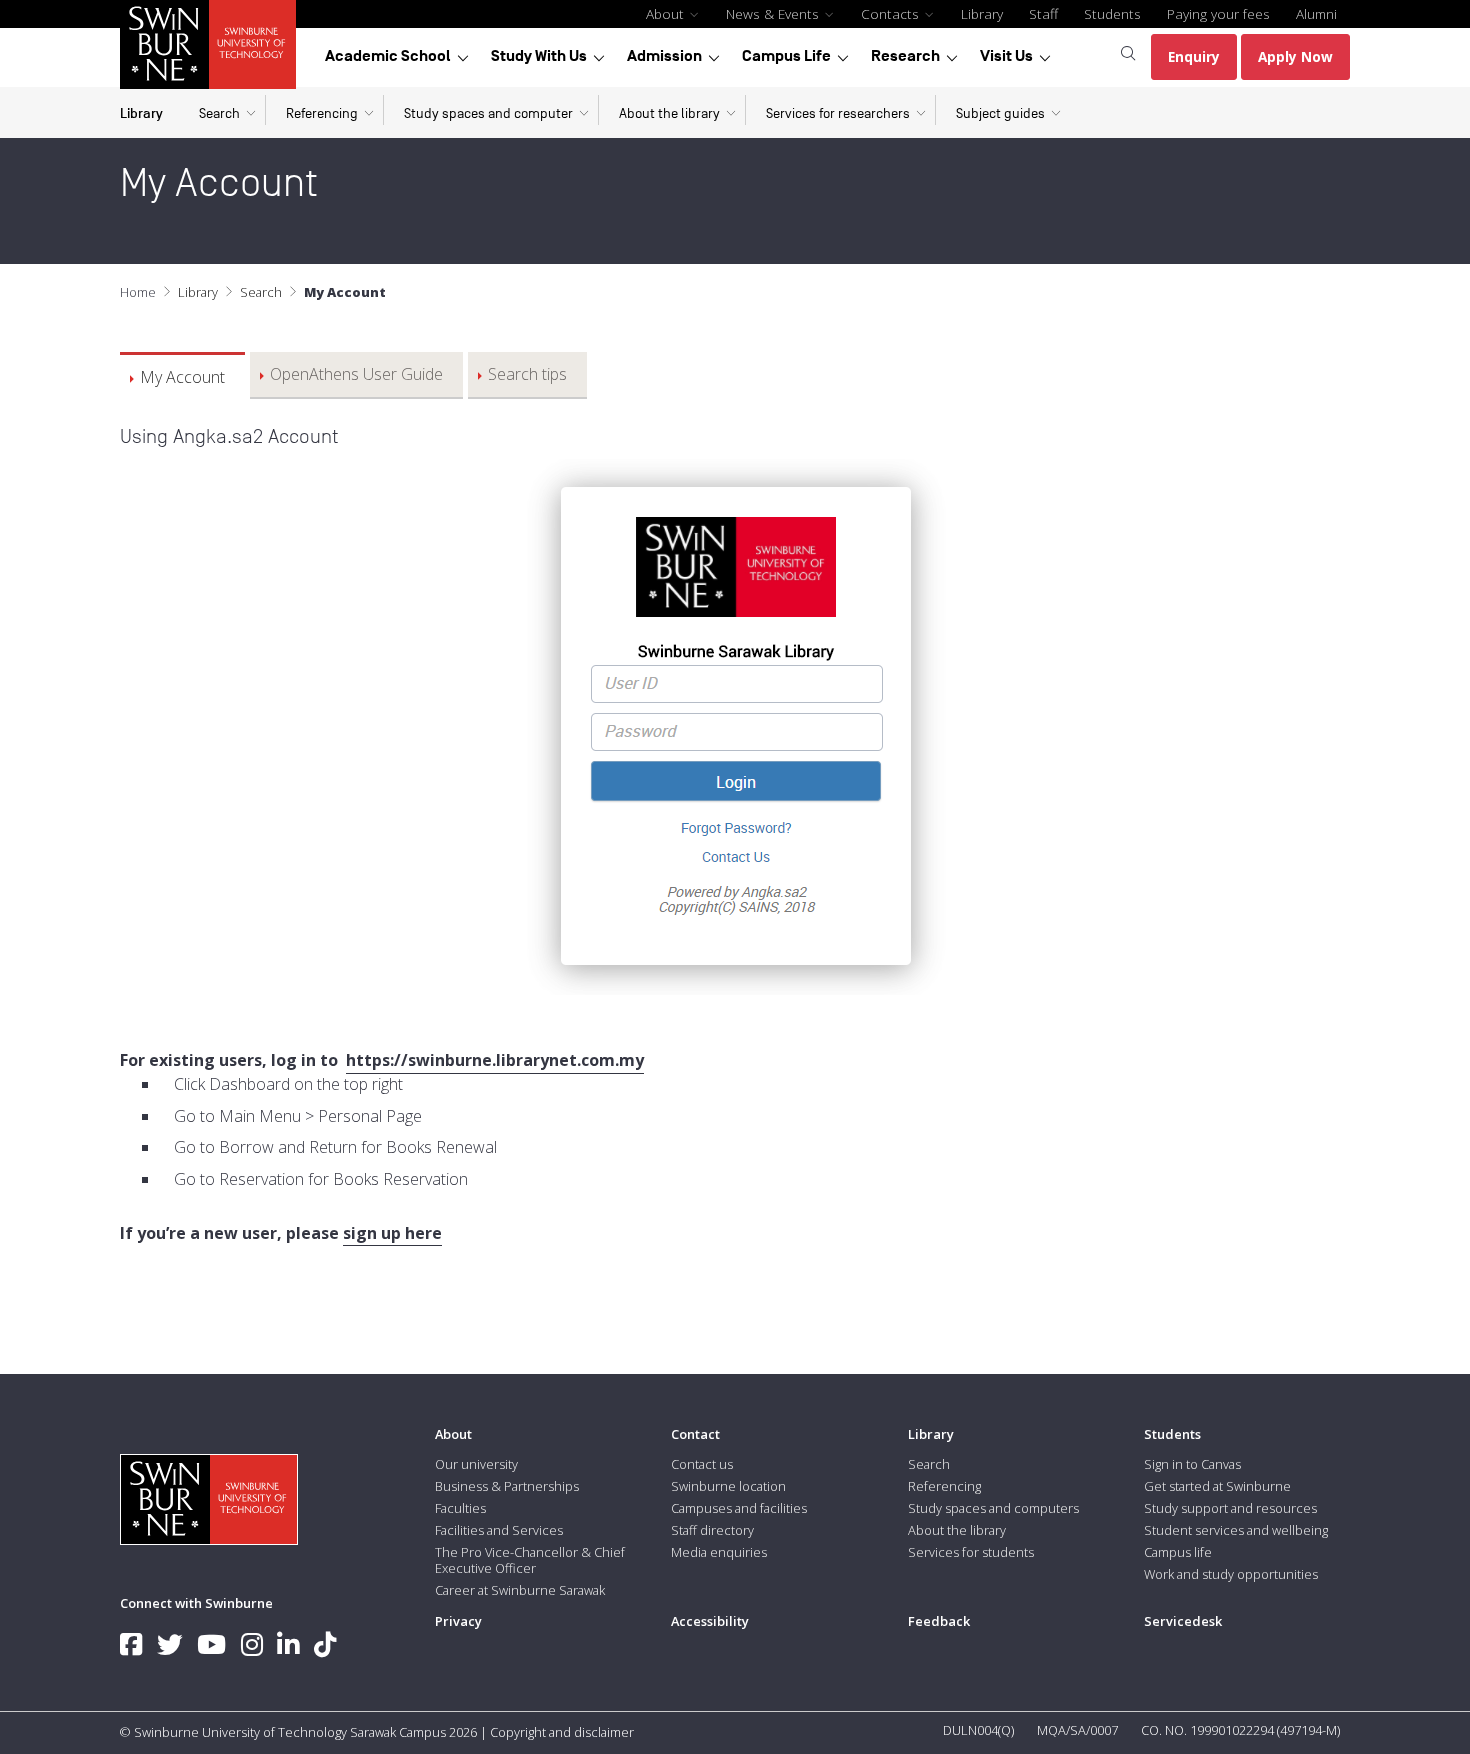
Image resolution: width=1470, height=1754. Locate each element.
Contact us (702, 1464)
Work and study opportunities (1231, 1574)
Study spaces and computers (993, 1508)
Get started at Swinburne (1217, 1486)
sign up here (392, 1233)
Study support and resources (1230, 1508)
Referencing (322, 113)
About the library (669, 113)
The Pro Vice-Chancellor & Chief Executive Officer (530, 1560)
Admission (664, 56)
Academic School (388, 56)
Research (905, 56)
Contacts (892, 13)
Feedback (939, 1621)
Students (1112, 13)
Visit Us (1006, 56)
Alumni (1316, 13)
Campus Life (786, 56)
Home (138, 292)
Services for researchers (838, 113)
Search (219, 113)
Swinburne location (728, 1486)
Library (982, 13)
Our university (476, 1464)
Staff (1043, 13)
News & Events (774, 13)
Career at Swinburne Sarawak (520, 1590)
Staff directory (712, 1530)
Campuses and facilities (739, 1508)
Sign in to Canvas (1192, 1464)
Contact (695, 1434)
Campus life (1178, 1552)
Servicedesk (1183, 1621)
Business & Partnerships (507, 1486)
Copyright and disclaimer (562, 1732)
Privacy (458, 1621)
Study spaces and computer (488, 113)
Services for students (971, 1552)
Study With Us (539, 56)
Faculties (460, 1508)
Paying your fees (1218, 13)
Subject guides (1000, 113)
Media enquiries (719, 1552)
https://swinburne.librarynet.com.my (495, 1060)
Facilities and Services (499, 1530)
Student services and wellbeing (1236, 1530)
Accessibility (710, 1621)
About (667, 13)
